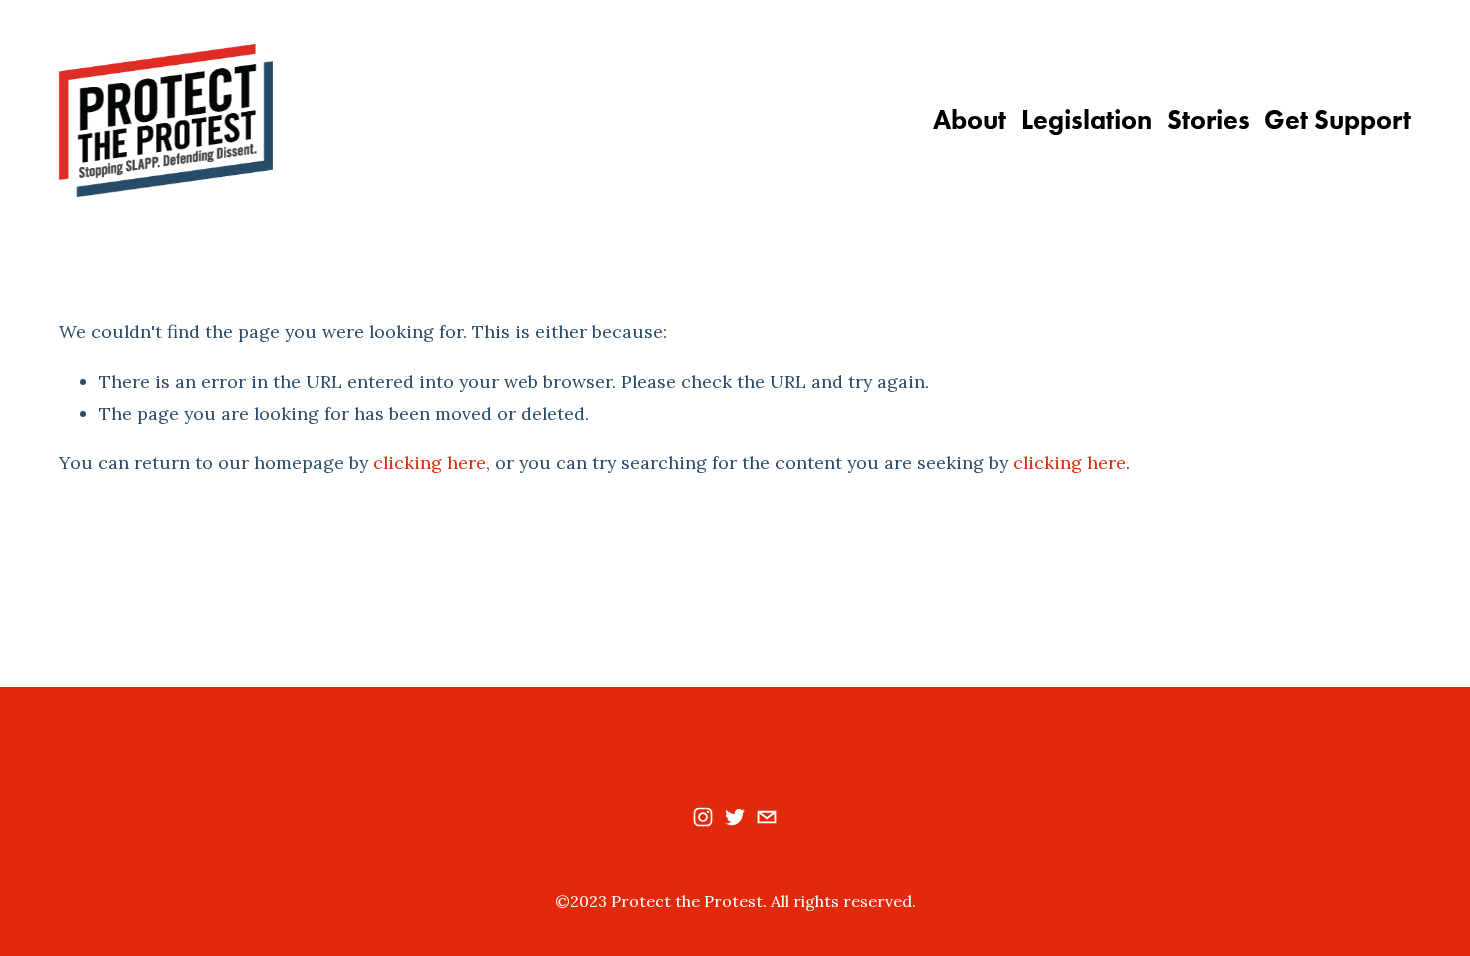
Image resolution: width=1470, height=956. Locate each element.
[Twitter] (735, 817)
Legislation (1086, 120)
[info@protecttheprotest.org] (767, 817)
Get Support (1337, 120)
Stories (1208, 120)
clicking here (429, 462)
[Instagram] (703, 817)
